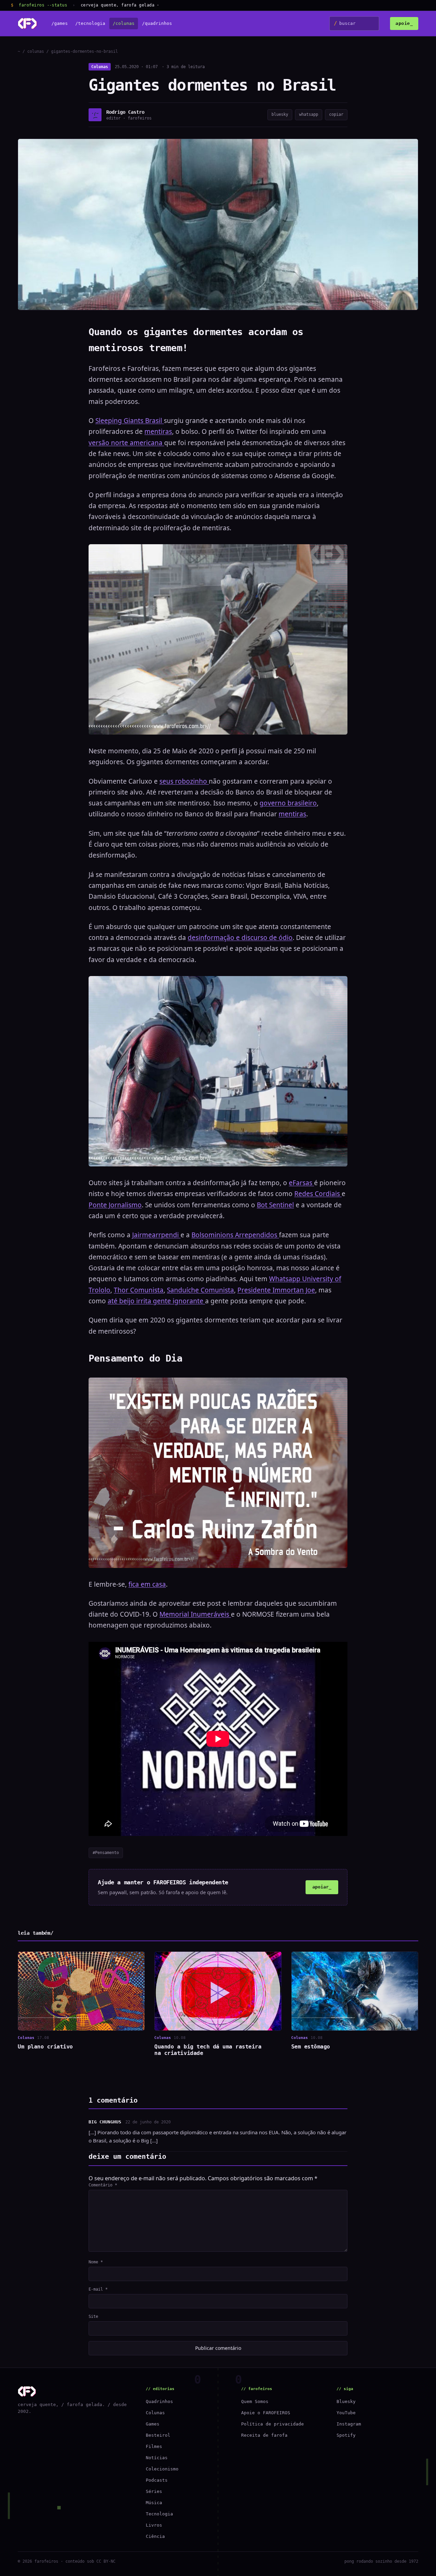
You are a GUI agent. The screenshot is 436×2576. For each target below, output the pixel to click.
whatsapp (309, 114)
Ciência (155, 2536)
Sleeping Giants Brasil (130, 421)
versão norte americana (126, 443)
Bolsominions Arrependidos (235, 1235)
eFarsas (301, 1183)
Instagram (349, 2424)
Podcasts (157, 2480)
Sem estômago (311, 2047)
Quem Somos (255, 2401)
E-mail (98, 2289)
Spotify (346, 2435)
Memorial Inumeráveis (195, 1614)
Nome (96, 2262)
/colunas (124, 24)
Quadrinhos (159, 2401)
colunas (36, 51)
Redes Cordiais (318, 1194)
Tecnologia (159, 2514)
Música (154, 2503)
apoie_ (404, 23)
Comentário (103, 2185)
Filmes (154, 2446)
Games (153, 2424)
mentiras (158, 431)
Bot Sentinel (275, 1205)
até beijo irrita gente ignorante (156, 1301)
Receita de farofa (264, 2435)
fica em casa (147, 1584)
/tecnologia (90, 24)
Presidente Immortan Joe (276, 1290)
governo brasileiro (288, 803)
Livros (154, 2525)
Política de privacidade (272, 2424)
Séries (154, 2491)
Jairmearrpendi (156, 1235)
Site (93, 2316)
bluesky (280, 114)
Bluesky (346, 2401)
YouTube (346, 2413)
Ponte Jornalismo (115, 1205)
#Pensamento (106, 1853)
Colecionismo (162, 2469)
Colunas (100, 67)
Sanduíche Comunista (200, 1290)
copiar (336, 114)
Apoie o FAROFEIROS (266, 2413)
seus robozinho (184, 781)
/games (60, 24)
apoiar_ (322, 1887)
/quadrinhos (157, 24)
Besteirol (158, 2435)
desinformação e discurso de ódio (240, 938)
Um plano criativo (45, 2047)
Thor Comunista (139, 1290)
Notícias (157, 2458)
